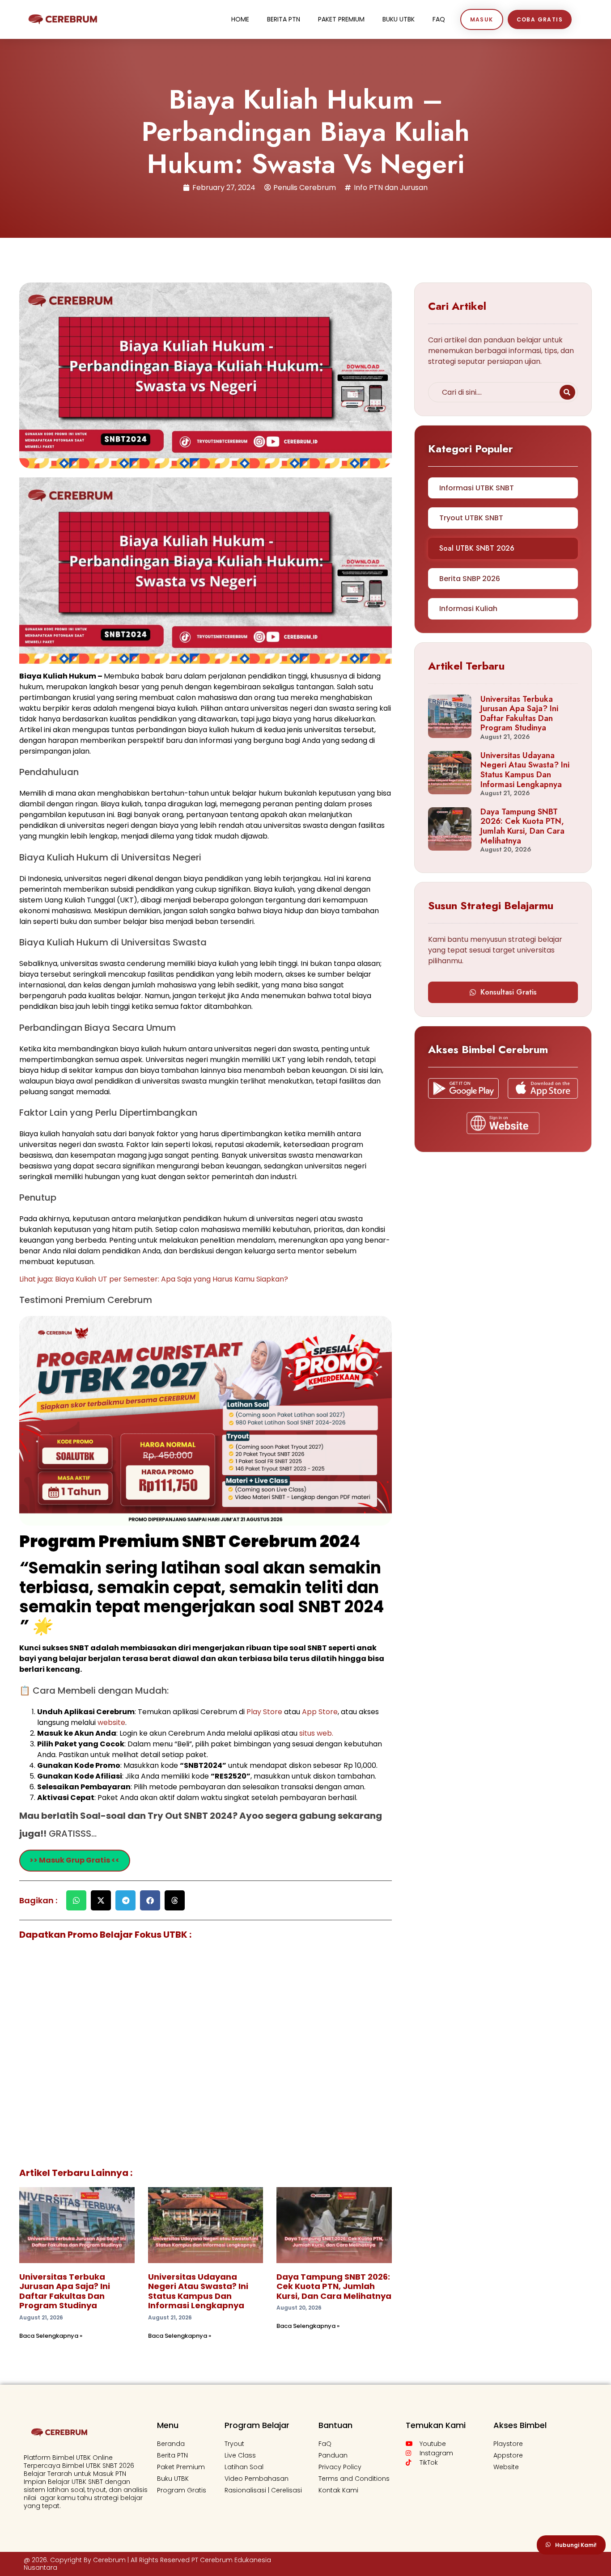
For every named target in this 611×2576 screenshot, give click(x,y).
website (111, 1722)
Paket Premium (341, 19)
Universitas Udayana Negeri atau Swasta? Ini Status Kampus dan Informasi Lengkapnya (198, 2291)
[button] (76, 1900)
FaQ (439, 19)
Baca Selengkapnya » (51, 2336)
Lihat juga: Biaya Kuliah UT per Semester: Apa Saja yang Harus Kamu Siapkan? (154, 1279)
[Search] (567, 392)
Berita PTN (284, 19)
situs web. (316, 1733)
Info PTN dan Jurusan (391, 188)
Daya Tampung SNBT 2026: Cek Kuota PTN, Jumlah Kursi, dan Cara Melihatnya (334, 2286)
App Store (320, 1712)
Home (240, 19)
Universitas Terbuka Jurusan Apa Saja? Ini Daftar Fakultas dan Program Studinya (65, 2291)
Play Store (265, 1712)
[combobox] (492, 392)
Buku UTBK (399, 19)
